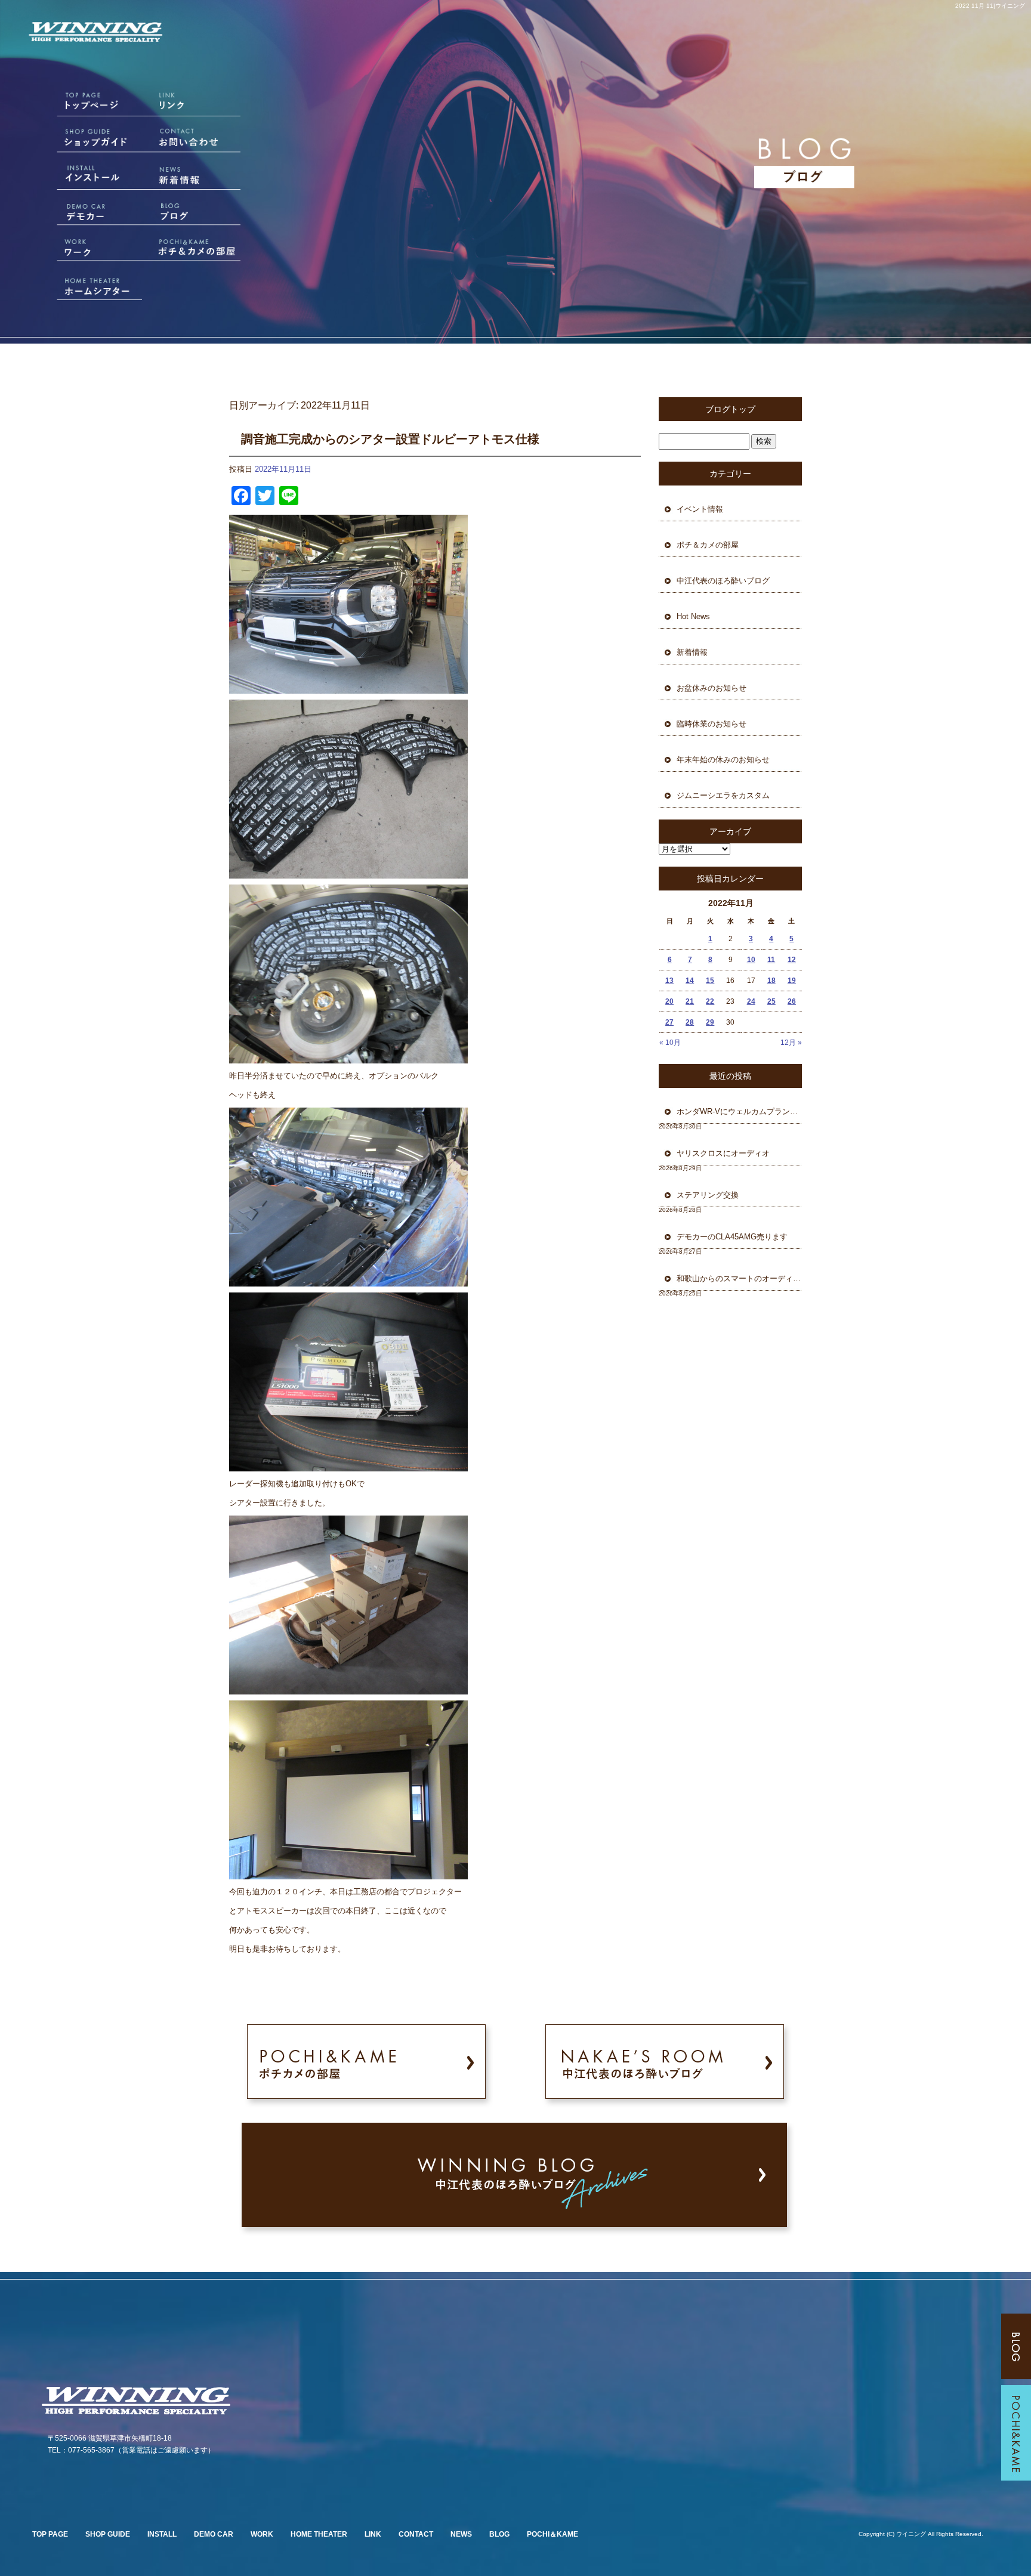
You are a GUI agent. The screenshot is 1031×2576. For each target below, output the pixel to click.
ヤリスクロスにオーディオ (723, 1153)
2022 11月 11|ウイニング (990, 6)
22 (710, 1001)
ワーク (85, 249)
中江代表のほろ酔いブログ (723, 581)
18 (771, 981)
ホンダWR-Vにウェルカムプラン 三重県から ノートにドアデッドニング (739, 1111)
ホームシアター (85, 284)
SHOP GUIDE (108, 2534)
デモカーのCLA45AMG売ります (736, 1237)
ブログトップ (730, 409)
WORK (262, 2534)
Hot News (693, 616)
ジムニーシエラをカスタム (723, 795)
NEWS (461, 2534)
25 (771, 1001)
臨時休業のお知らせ (711, 724)
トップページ (85, 106)
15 (710, 981)
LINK (373, 2534)
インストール (85, 177)
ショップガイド (85, 141)
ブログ (199, 213)
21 (690, 1001)
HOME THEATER (319, 2534)
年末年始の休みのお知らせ (723, 760)
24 (751, 1001)
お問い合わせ (199, 141)
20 (669, 1001)
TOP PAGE (50, 2534)
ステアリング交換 (711, 1195)
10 (751, 960)
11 (771, 960)
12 (792, 960)
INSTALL (162, 2534)
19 (792, 981)
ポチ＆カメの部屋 (199, 249)
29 (710, 1022)
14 (690, 981)
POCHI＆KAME (552, 2534)
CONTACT (416, 2534)
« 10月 (670, 1043)
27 (669, 1022)
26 (792, 1001)
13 (669, 981)
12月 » (791, 1043)
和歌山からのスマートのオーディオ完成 (739, 1278)
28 (690, 1022)
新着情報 (199, 177)
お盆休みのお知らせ (711, 688)
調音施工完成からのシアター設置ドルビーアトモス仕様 (390, 439)
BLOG (499, 2534)
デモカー (85, 213)
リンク (199, 106)
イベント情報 (700, 509)
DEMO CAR (214, 2534)
